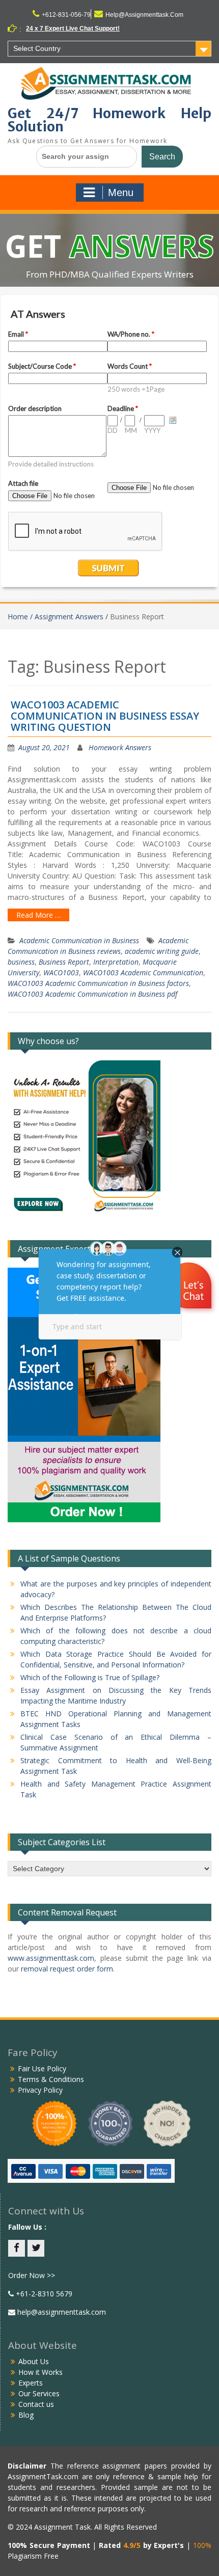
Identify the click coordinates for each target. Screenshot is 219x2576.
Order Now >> (32, 2275)
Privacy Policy (40, 2090)
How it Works (40, 2372)
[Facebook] (17, 2248)
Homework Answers (120, 747)
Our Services (39, 2393)
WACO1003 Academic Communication (143, 972)
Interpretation (116, 962)
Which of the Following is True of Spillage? (90, 1677)
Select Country (37, 48)
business (21, 962)
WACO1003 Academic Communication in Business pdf (92, 994)
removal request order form (67, 1969)
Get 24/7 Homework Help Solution (109, 120)
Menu (121, 193)
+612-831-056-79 (66, 15)
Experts (31, 2383)
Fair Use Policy (42, 2068)
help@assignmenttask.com (61, 2312)
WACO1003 (61, 972)
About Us (34, 2361)
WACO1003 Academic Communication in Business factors (98, 983)
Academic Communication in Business (79, 940)
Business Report (64, 962)
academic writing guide (162, 951)
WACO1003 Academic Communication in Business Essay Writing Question (105, 716)
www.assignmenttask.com (51, 1958)
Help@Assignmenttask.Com (144, 15)
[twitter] (36, 2248)
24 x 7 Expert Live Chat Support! (73, 29)
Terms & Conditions (51, 2079)
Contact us (36, 2404)
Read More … (38, 915)
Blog (26, 2415)
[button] (190, 1287)
